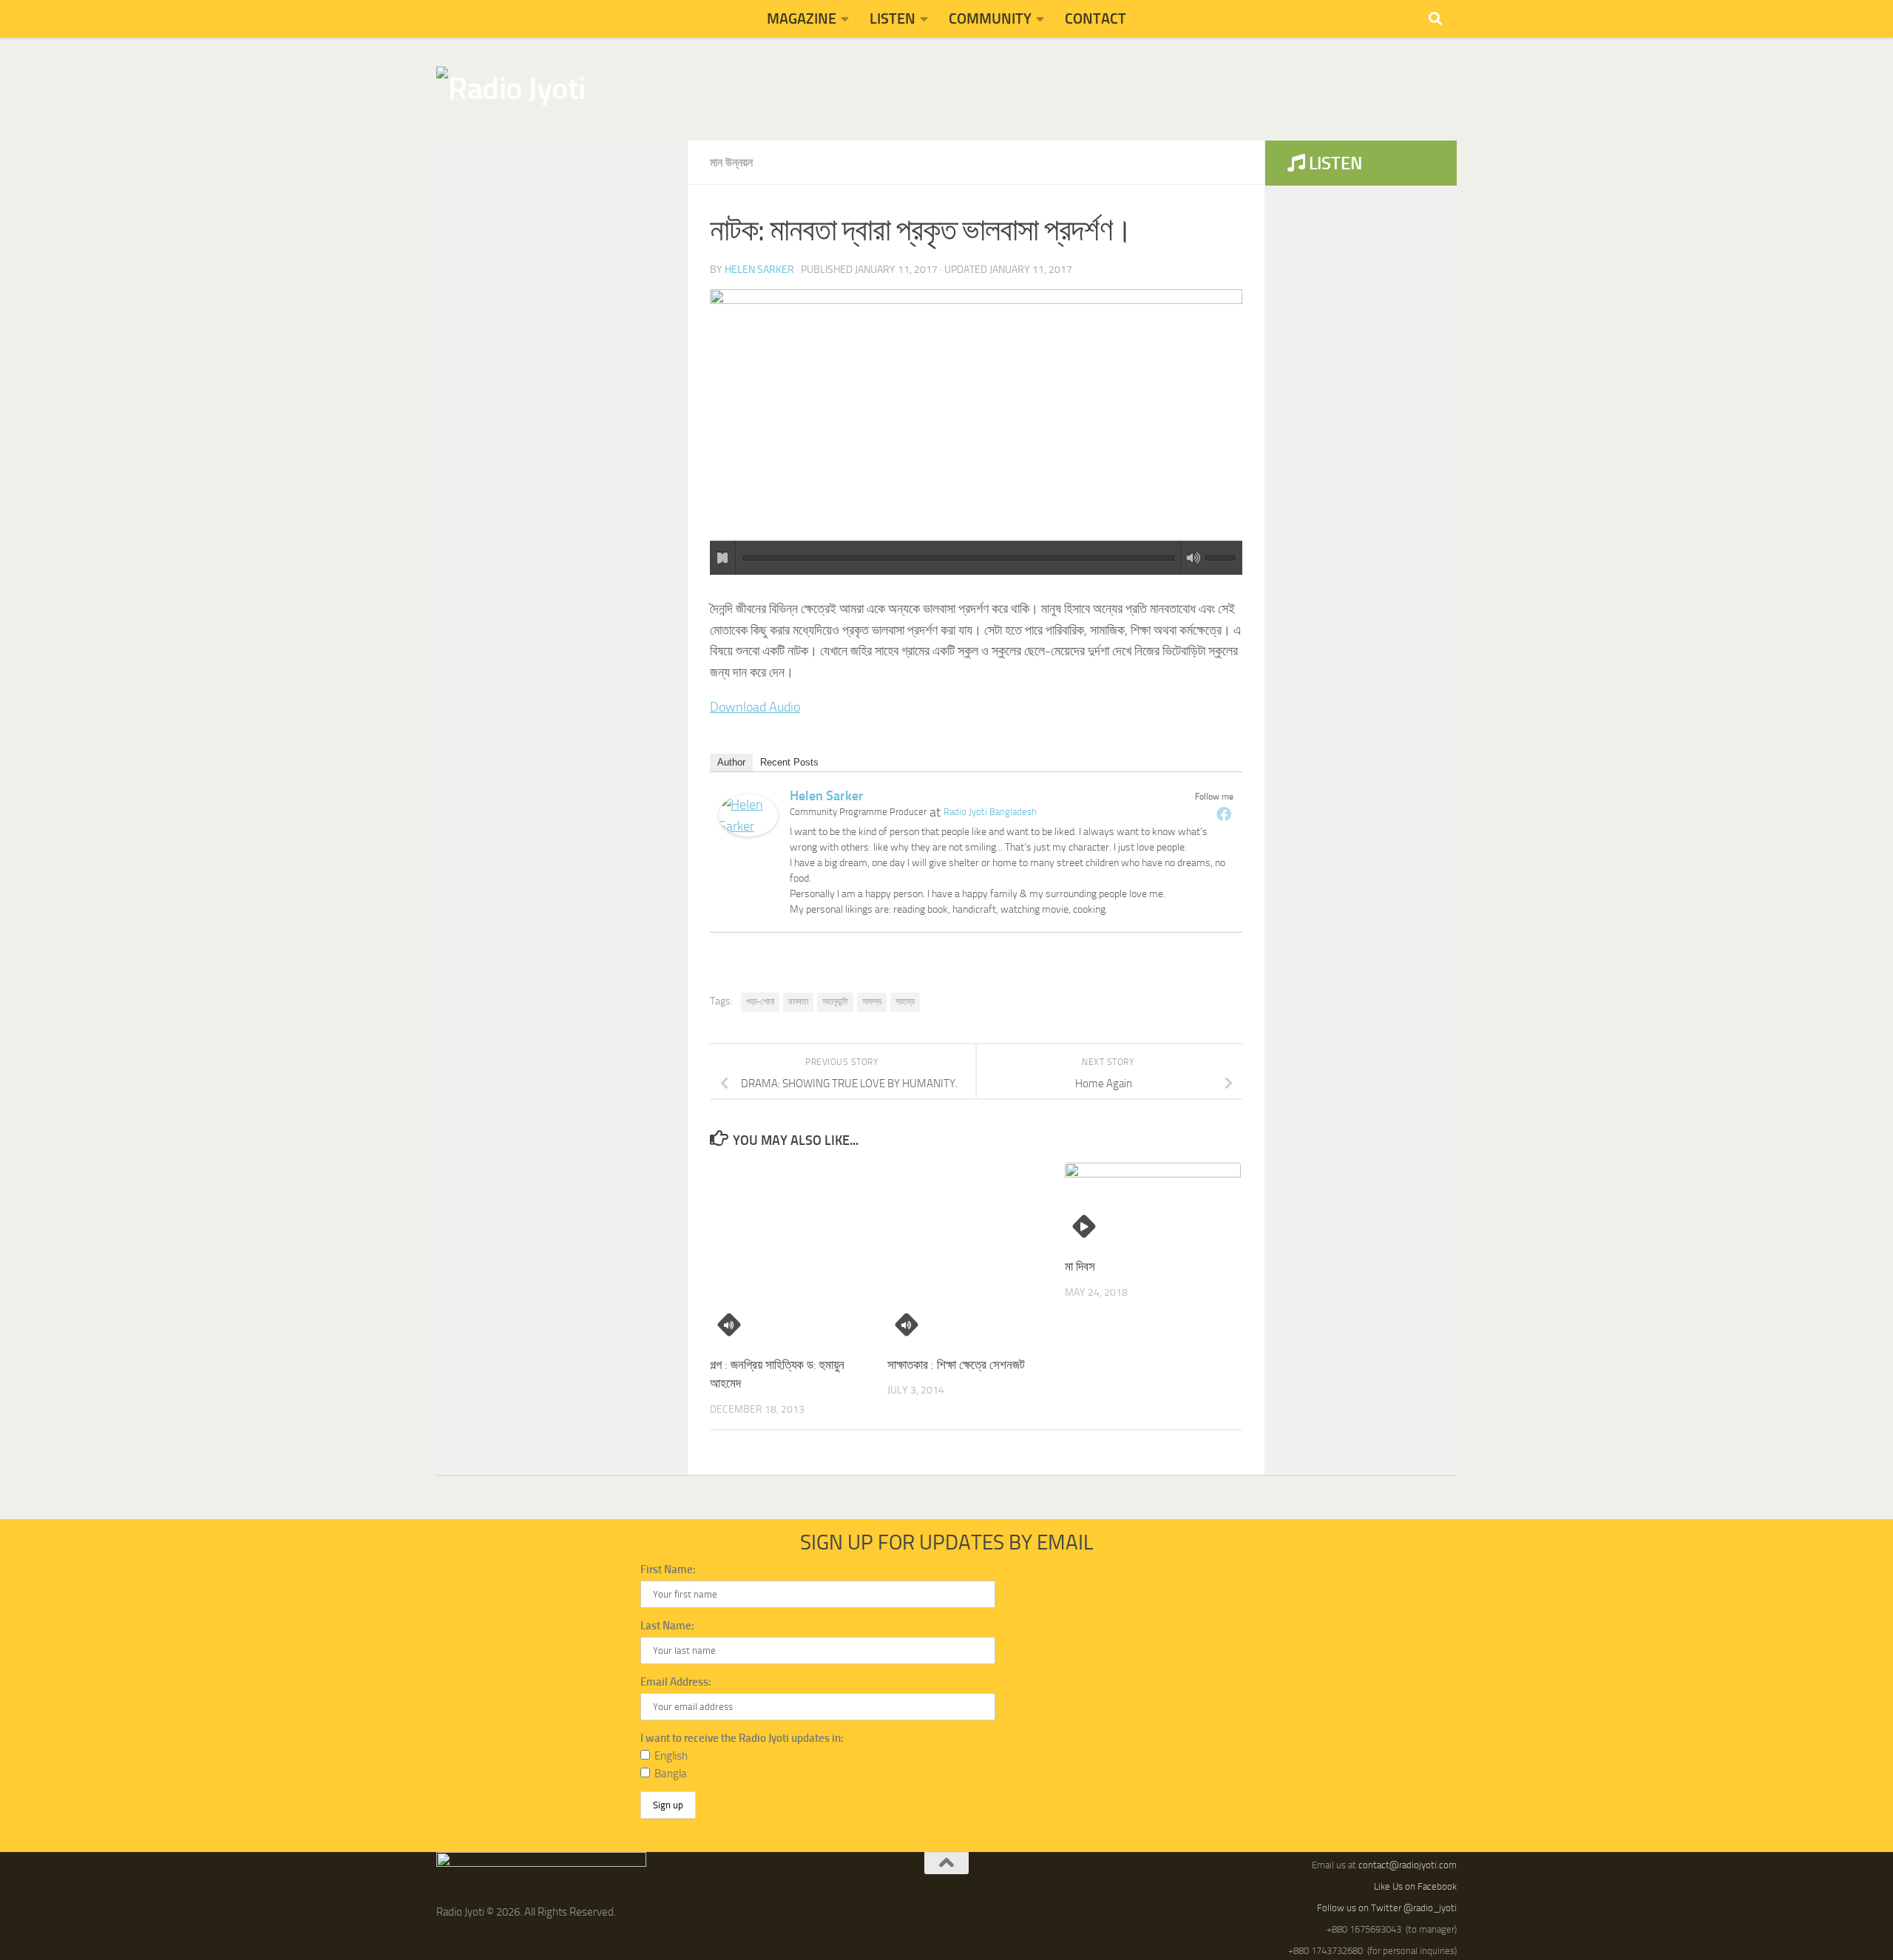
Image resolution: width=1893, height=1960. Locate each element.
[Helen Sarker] (748, 832)
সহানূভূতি (835, 1001)
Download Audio (755, 707)
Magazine (802, 18)
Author (731, 762)
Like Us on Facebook (1415, 1886)
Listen (893, 18)
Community (990, 18)
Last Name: (667, 1626)
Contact (1095, 18)
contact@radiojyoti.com (1408, 1865)
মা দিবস (1080, 1266)
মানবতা (798, 1001)
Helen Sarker (759, 270)
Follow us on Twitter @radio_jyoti (1387, 1908)
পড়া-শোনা (760, 1001)
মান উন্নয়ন (731, 162)
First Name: (668, 1569)
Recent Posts (789, 762)
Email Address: (676, 1682)
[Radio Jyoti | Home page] (511, 89)
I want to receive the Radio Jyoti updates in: (742, 1738)
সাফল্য (872, 1001)
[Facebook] (1224, 814)
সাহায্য (905, 1001)
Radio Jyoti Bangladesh (990, 812)
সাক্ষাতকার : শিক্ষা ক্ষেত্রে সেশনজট (956, 1365)
